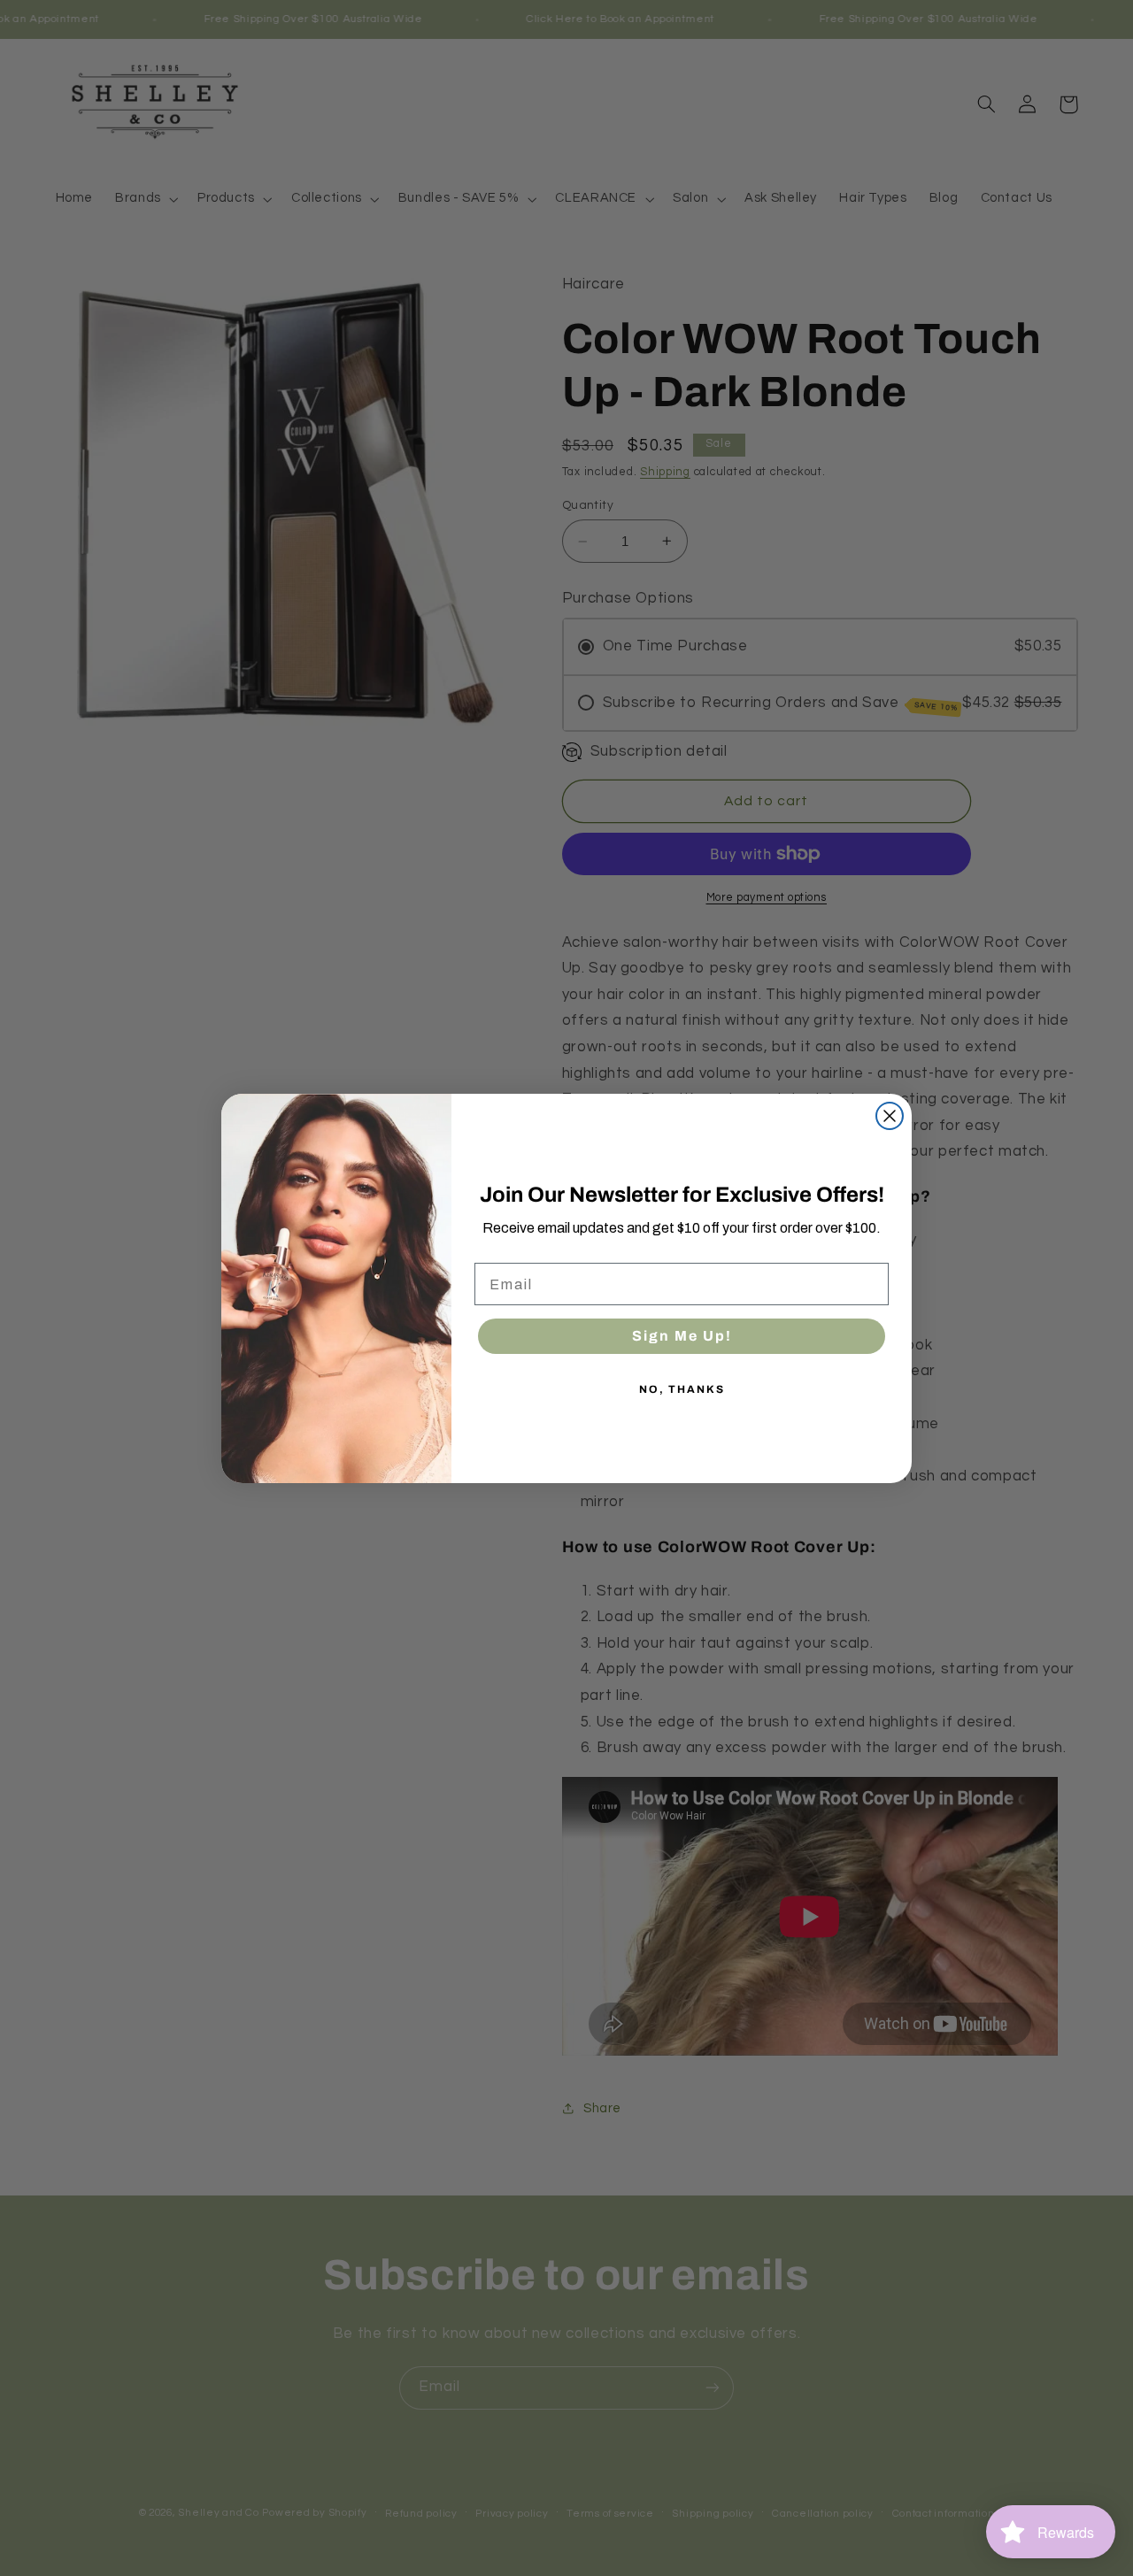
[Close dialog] (890, 1116)
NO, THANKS (682, 1389)
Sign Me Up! (682, 1336)
